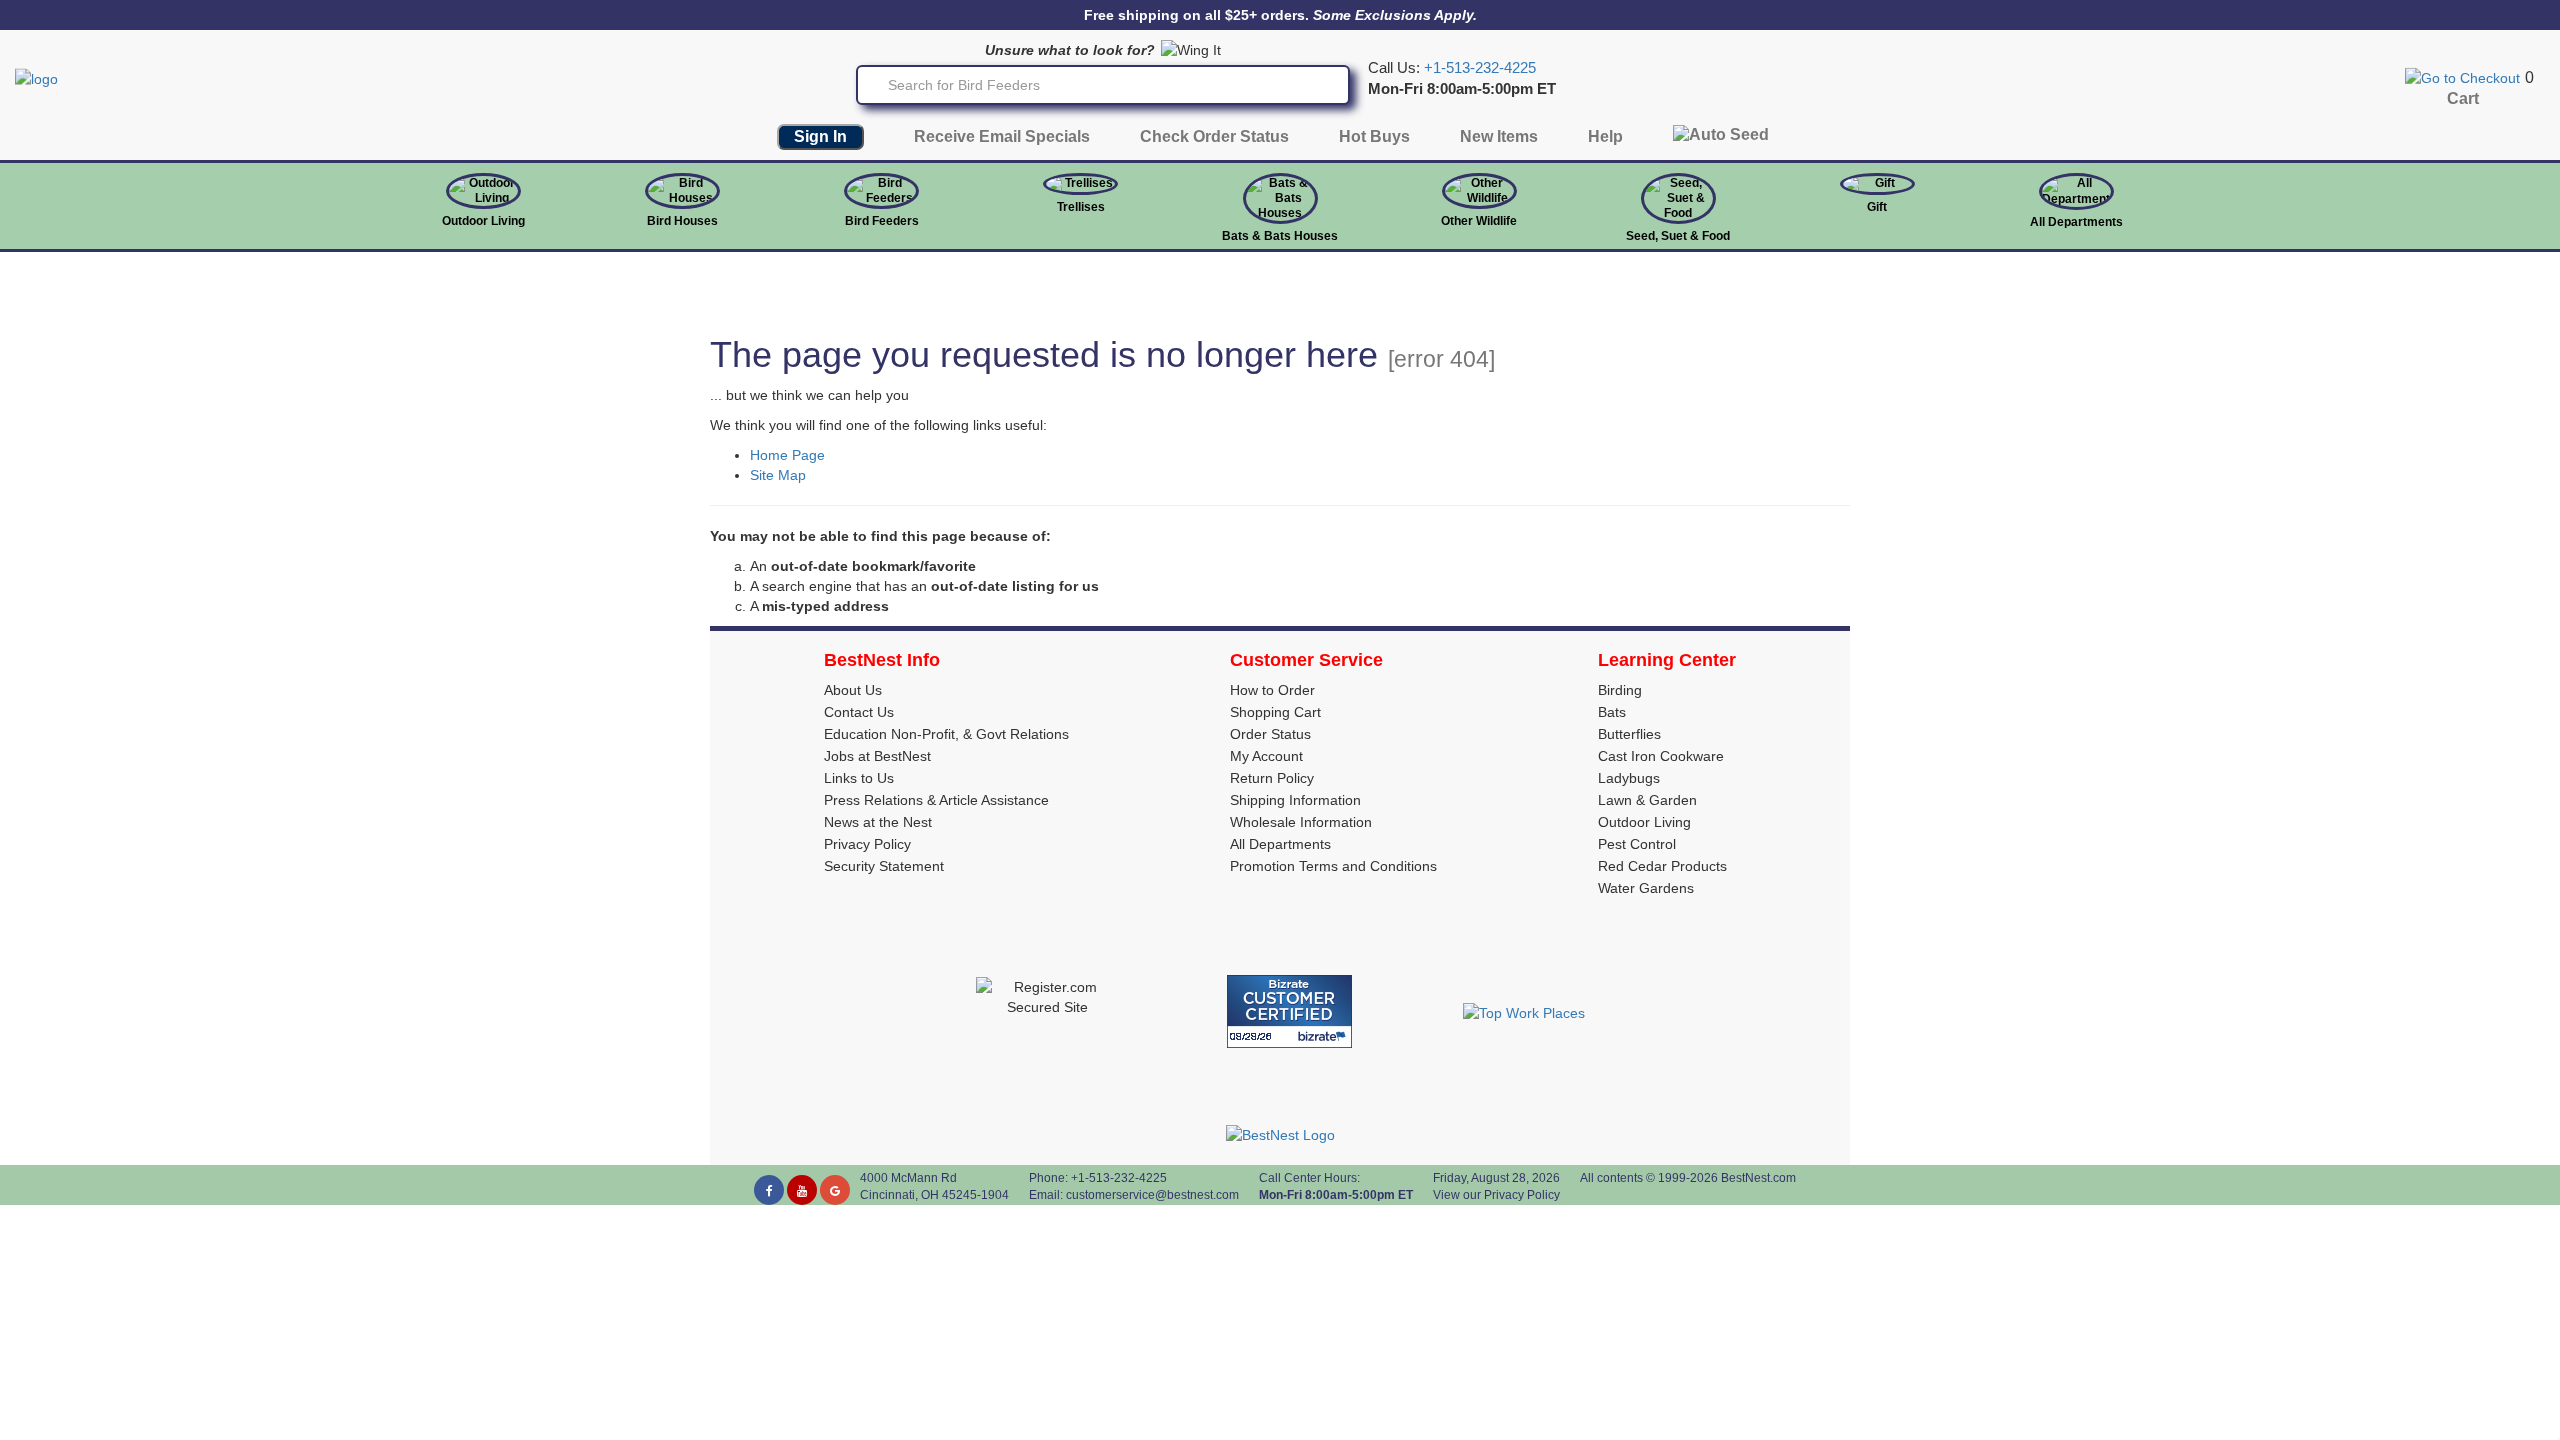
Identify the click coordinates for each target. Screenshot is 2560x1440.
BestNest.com (1758, 1178)
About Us (853, 690)
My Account (1266, 756)
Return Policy (1272, 778)
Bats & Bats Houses (1280, 236)
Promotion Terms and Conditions (1333, 866)
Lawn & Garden (1647, 800)
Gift (1877, 207)
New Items (1499, 136)
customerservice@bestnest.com (1152, 1195)
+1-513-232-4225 (1480, 68)
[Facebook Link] (769, 1190)
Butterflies (1629, 734)
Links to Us (859, 778)
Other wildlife (1479, 221)
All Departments (2076, 222)
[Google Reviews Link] (835, 1190)
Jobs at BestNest (877, 756)
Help (1605, 136)
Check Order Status (1214, 136)
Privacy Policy (867, 844)
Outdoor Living (483, 221)
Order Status (1270, 734)
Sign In (820, 136)
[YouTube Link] (802, 1190)
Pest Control (1637, 844)
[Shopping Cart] (2462, 77)
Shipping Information (1295, 800)
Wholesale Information (1301, 822)
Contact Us (859, 712)
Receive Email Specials (1002, 136)
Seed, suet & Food (1678, 236)
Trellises (1081, 207)
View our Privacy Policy (1496, 1195)
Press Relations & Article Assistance (936, 800)
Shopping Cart (1275, 712)
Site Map (778, 475)
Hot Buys (1374, 136)
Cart (2463, 98)
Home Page (787, 455)
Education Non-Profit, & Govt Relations (946, 734)
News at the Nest (878, 822)
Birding (1620, 690)
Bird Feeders (882, 221)
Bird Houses (682, 221)
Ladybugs (1629, 778)
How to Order (1272, 690)
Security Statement (884, 866)
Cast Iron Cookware (1661, 756)
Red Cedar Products (1662, 866)
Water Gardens (1646, 888)
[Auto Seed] (1721, 139)
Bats (1612, 712)
